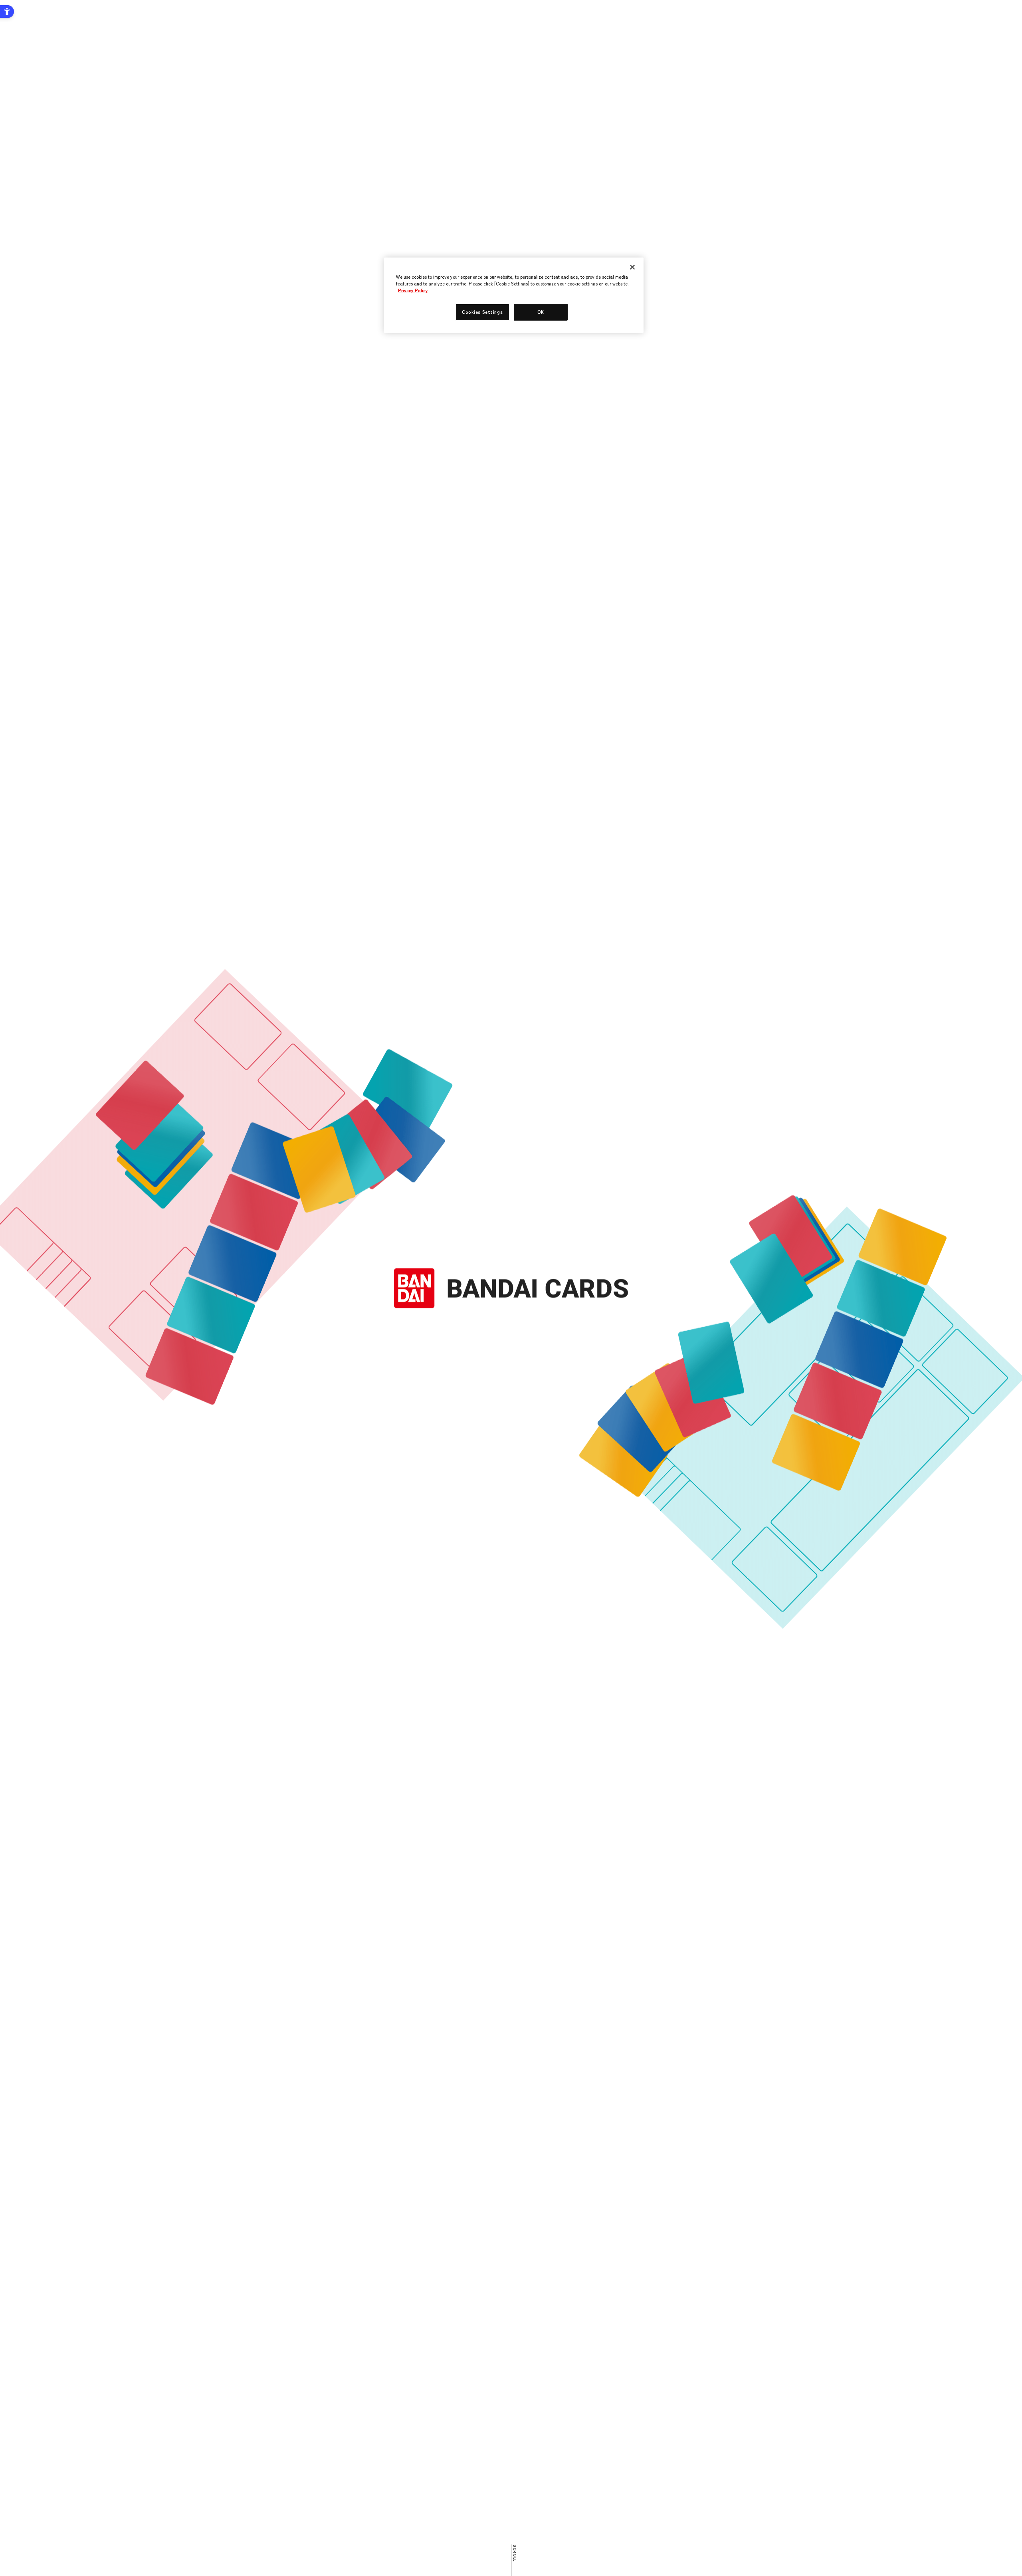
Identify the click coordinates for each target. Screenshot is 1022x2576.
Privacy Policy (413, 290)
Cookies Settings (482, 312)
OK (541, 312)
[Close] (632, 267)
